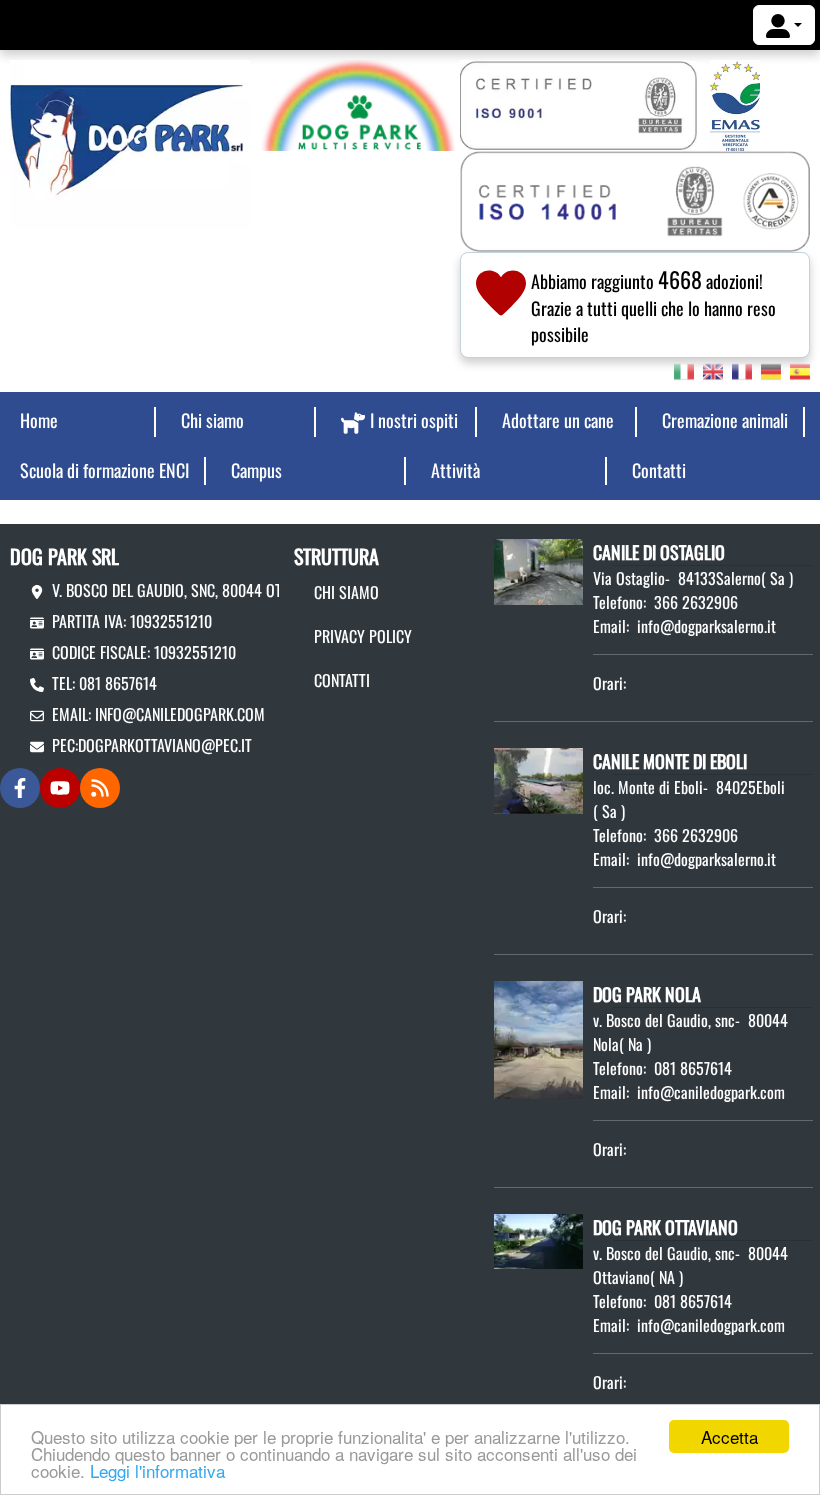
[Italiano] (684, 370)
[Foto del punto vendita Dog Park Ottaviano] (538, 1239)
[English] (713, 370)
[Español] (800, 370)
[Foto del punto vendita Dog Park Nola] (538, 1037)
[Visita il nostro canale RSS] (100, 788)
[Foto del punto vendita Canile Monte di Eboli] (538, 779)
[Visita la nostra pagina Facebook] (20, 788)
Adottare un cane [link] (558, 420)
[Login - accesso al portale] (784, 25)
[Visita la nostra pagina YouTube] (60, 788)
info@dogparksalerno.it (706, 626)
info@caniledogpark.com (180, 714)
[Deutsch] (771, 370)
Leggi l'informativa (157, 1470)
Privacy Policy (363, 636)
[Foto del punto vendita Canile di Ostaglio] (538, 570)
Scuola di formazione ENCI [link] (104, 470)
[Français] (742, 370)
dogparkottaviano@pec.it (165, 745)
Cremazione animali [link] (725, 420)
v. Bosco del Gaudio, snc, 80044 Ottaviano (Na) (206, 590)
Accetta (729, 1436)
